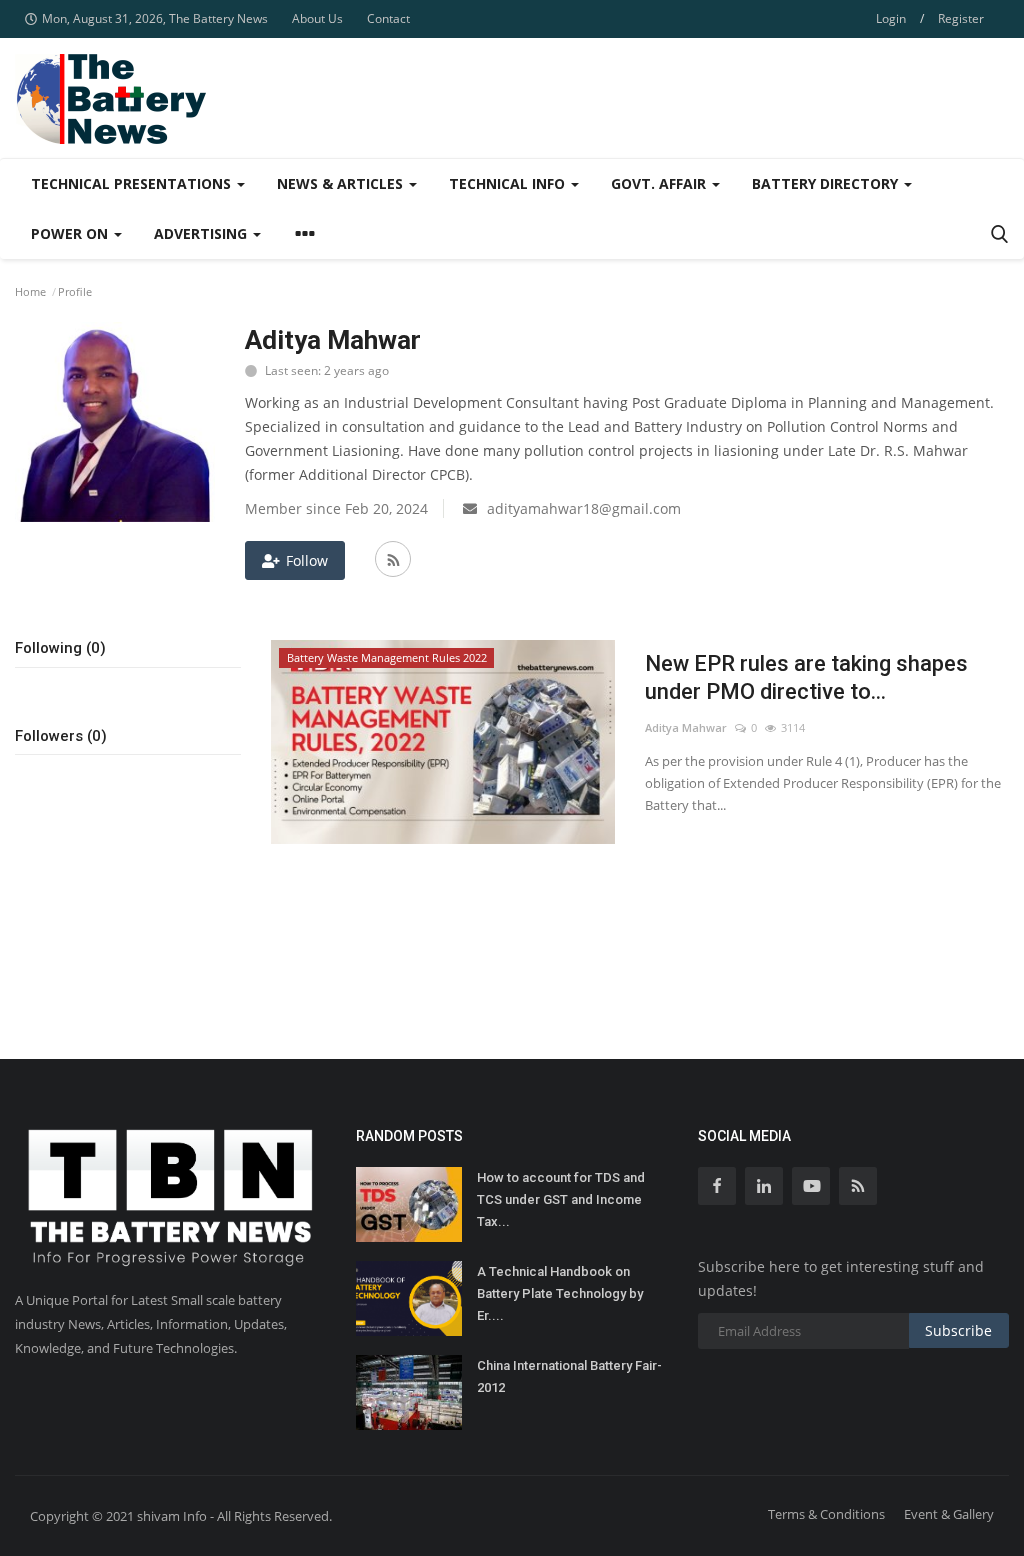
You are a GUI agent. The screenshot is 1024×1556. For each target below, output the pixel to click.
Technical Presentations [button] (133, 183)
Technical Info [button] (509, 183)
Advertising (202, 233)
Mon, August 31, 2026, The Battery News (155, 18)
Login (891, 18)
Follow (307, 560)
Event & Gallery (949, 1514)
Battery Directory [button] (827, 183)
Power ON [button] (71, 233)
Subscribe (958, 1330)
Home (30, 291)
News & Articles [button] (342, 183)
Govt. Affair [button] (660, 183)
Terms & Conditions (826, 1514)
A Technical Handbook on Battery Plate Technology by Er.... (560, 1293)
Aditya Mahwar (686, 727)
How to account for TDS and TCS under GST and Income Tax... (561, 1199)
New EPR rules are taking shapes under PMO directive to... (806, 677)
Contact (388, 18)
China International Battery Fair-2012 (569, 1376)
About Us (317, 18)
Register (961, 18)
